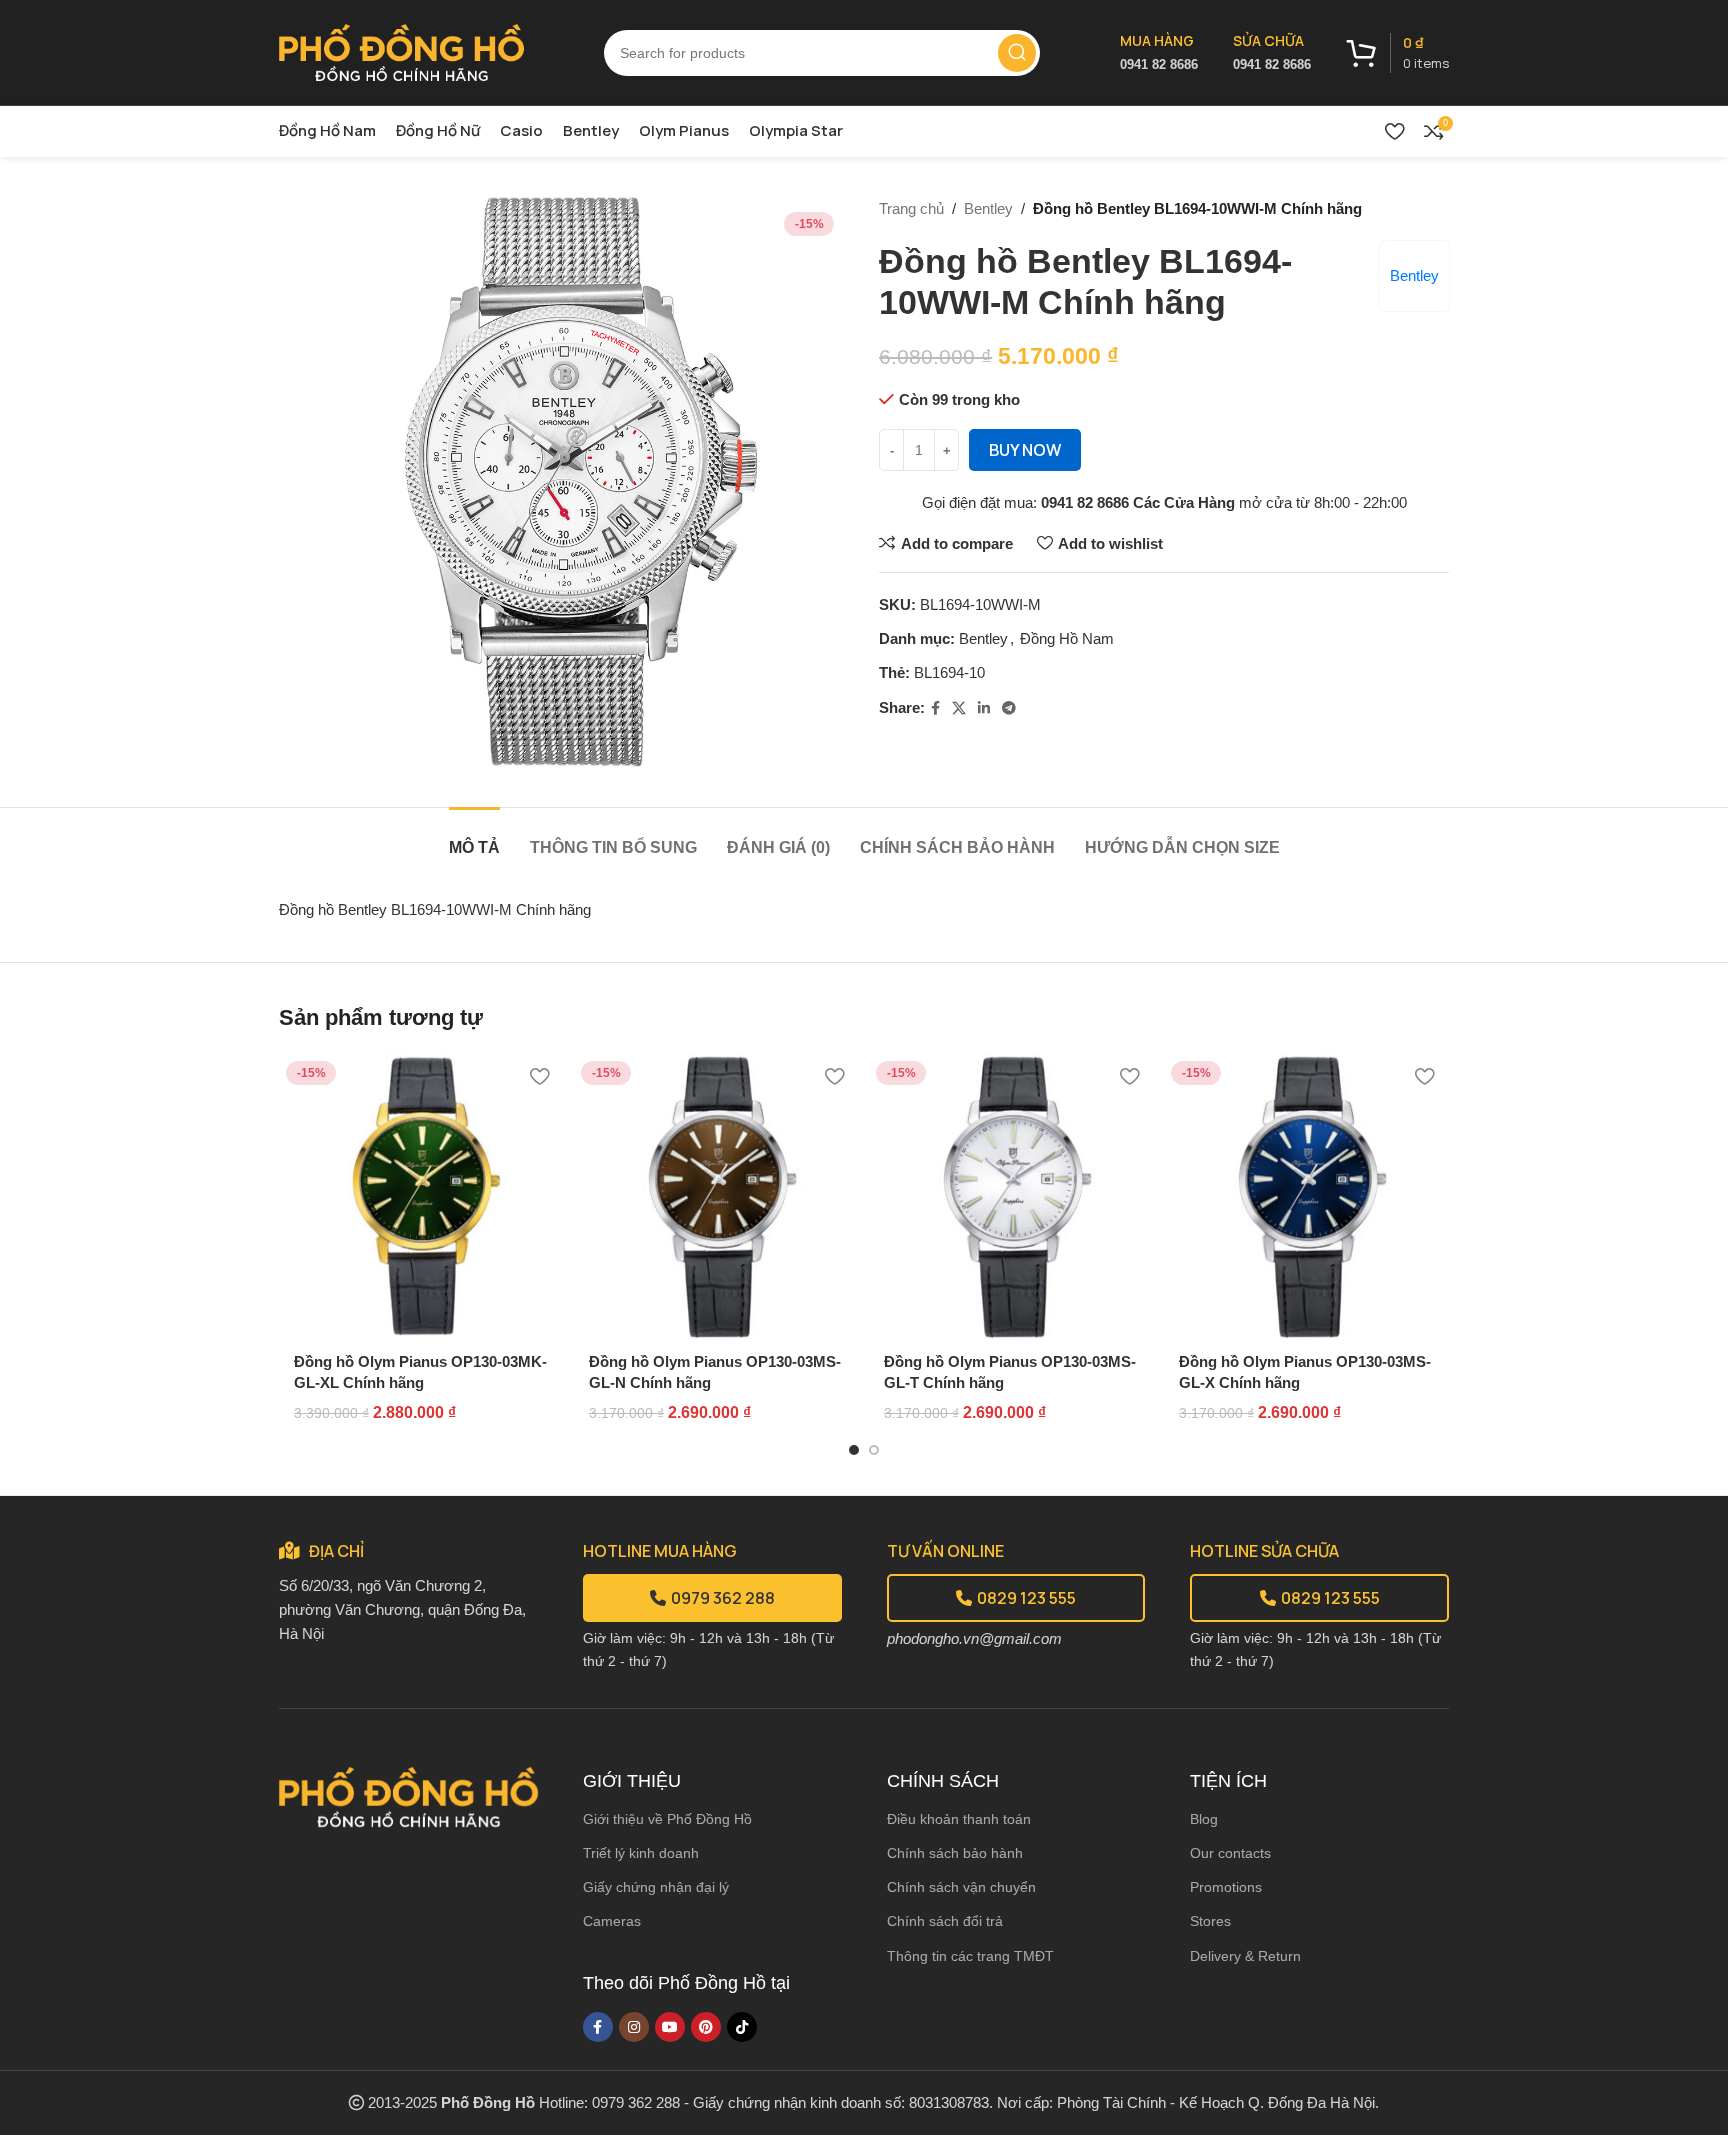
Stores (1210, 1921)
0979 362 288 (723, 1598)
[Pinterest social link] (706, 2027)
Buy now (1025, 450)
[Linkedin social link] (984, 708)
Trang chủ (911, 208)
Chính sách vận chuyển (961, 1887)
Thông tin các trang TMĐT (970, 1956)
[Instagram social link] (634, 2027)
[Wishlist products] (1394, 131)
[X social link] (959, 708)
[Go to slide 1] (854, 1450)
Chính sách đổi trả (945, 1921)
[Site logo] (401, 50)
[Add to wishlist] (539, 1076)
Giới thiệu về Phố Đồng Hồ (667, 1819)
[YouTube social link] (670, 2027)
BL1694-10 (949, 672)
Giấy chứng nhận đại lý (656, 1887)
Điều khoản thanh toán (959, 1819)
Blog (1204, 1819)
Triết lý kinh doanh (641, 1853)
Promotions (1226, 1887)
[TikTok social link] (742, 2027)
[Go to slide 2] (874, 1450)
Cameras (612, 1921)
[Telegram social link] (1009, 708)
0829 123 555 (1026, 1598)
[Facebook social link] (935, 708)
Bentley (988, 208)
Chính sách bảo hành (955, 1853)
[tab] (474, 837)
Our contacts (1230, 1853)
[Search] (1017, 53)
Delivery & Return (1245, 1956)
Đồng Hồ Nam (1067, 638)
